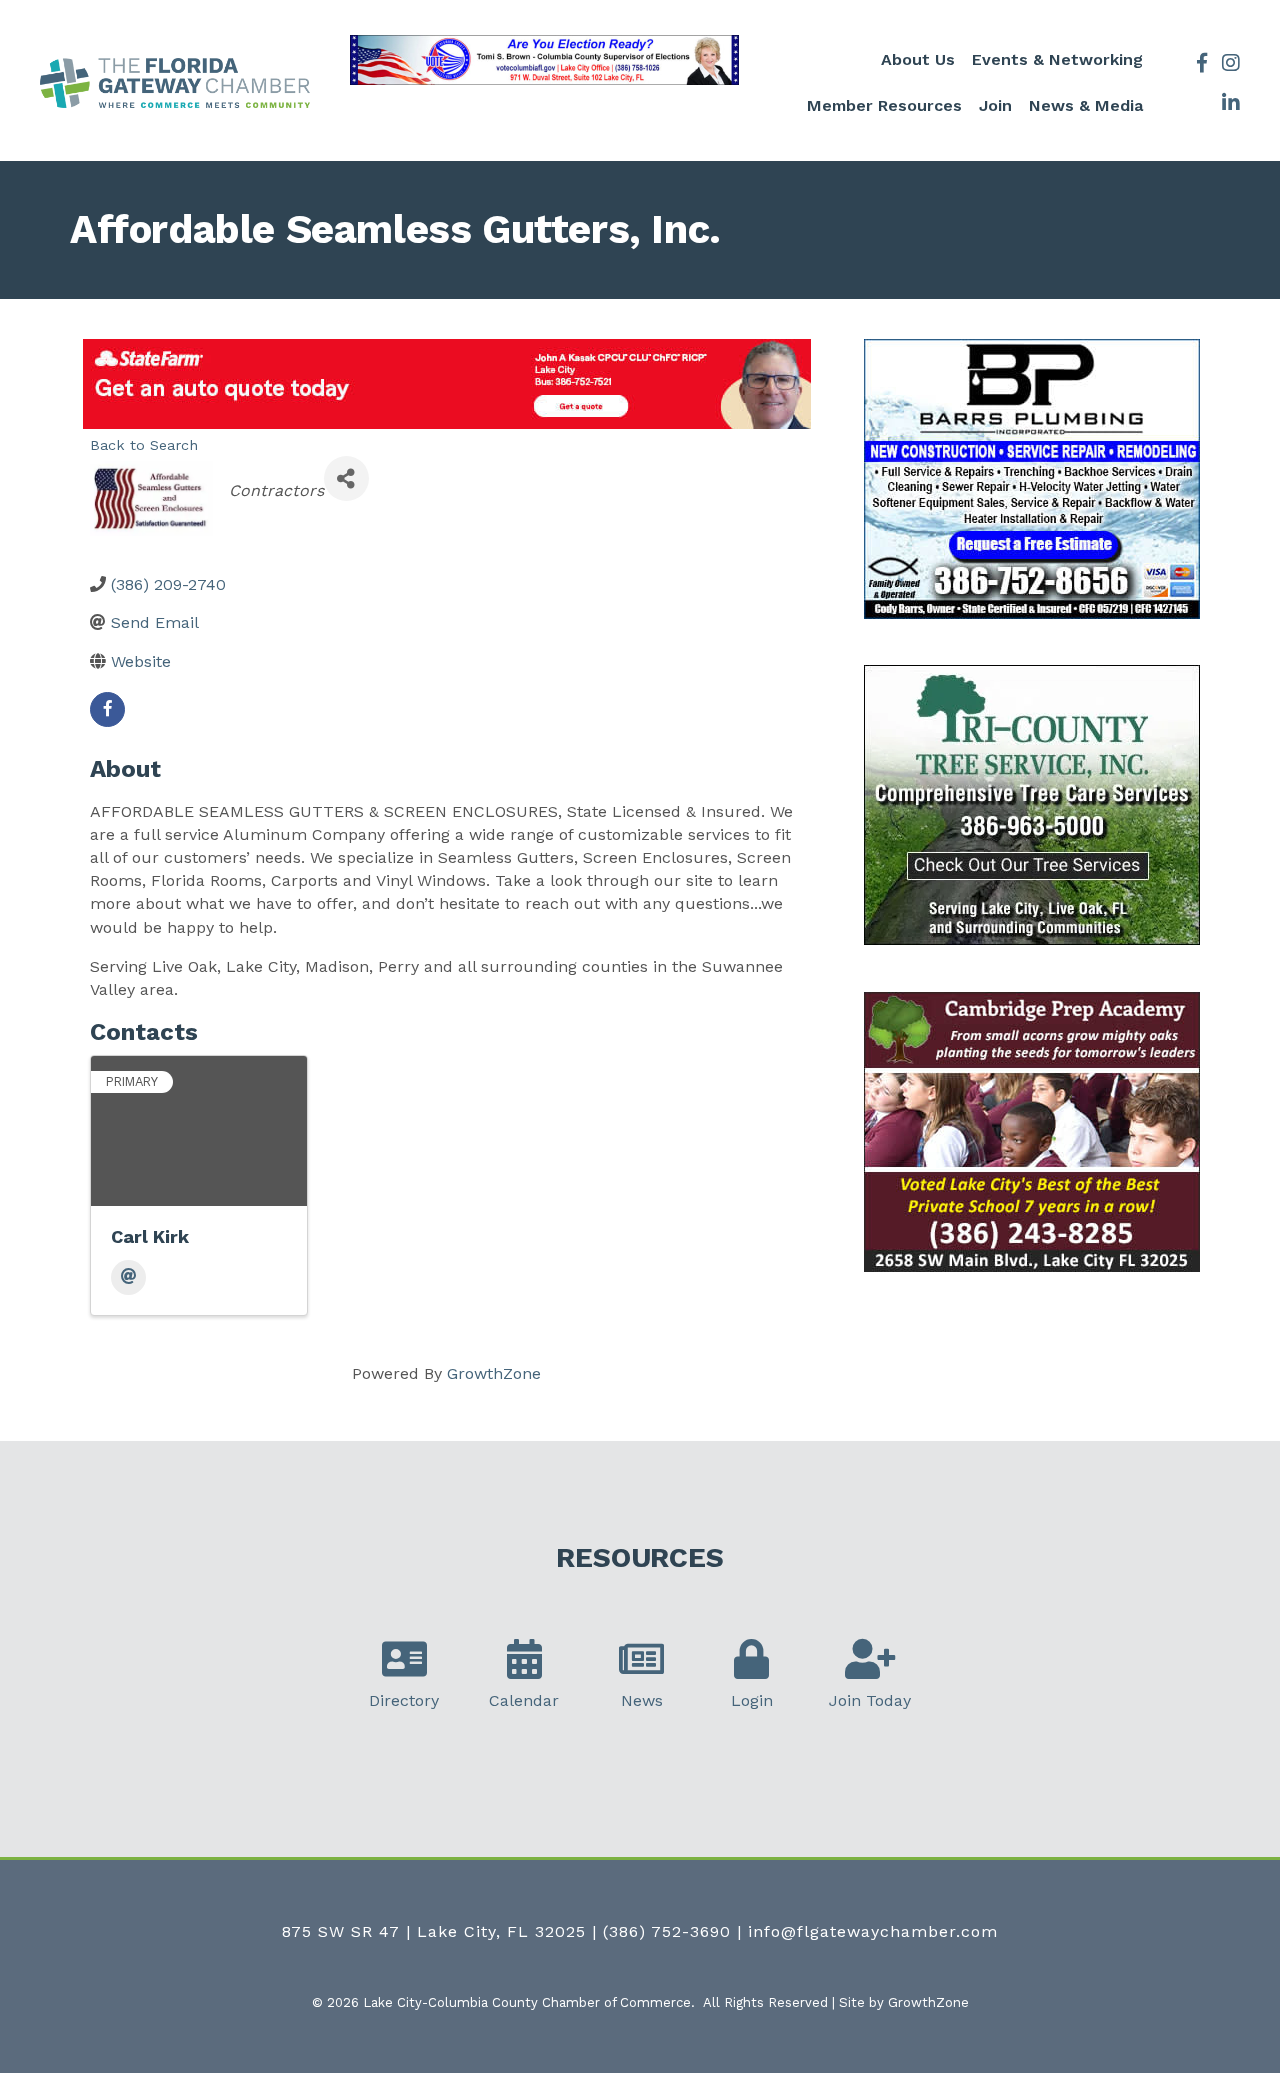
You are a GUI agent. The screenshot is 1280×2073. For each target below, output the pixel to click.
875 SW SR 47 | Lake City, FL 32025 (434, 1931)
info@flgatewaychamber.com (873, 1931)
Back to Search (144, 445)
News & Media (1086, 105)
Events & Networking (1057, 59)
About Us (918, 59)
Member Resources (884, 105)
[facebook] (107, 709)
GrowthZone (494, 1373)
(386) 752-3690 (667, 1931)
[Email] (128, 1277)
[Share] (346, 478)
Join (995, 105)
